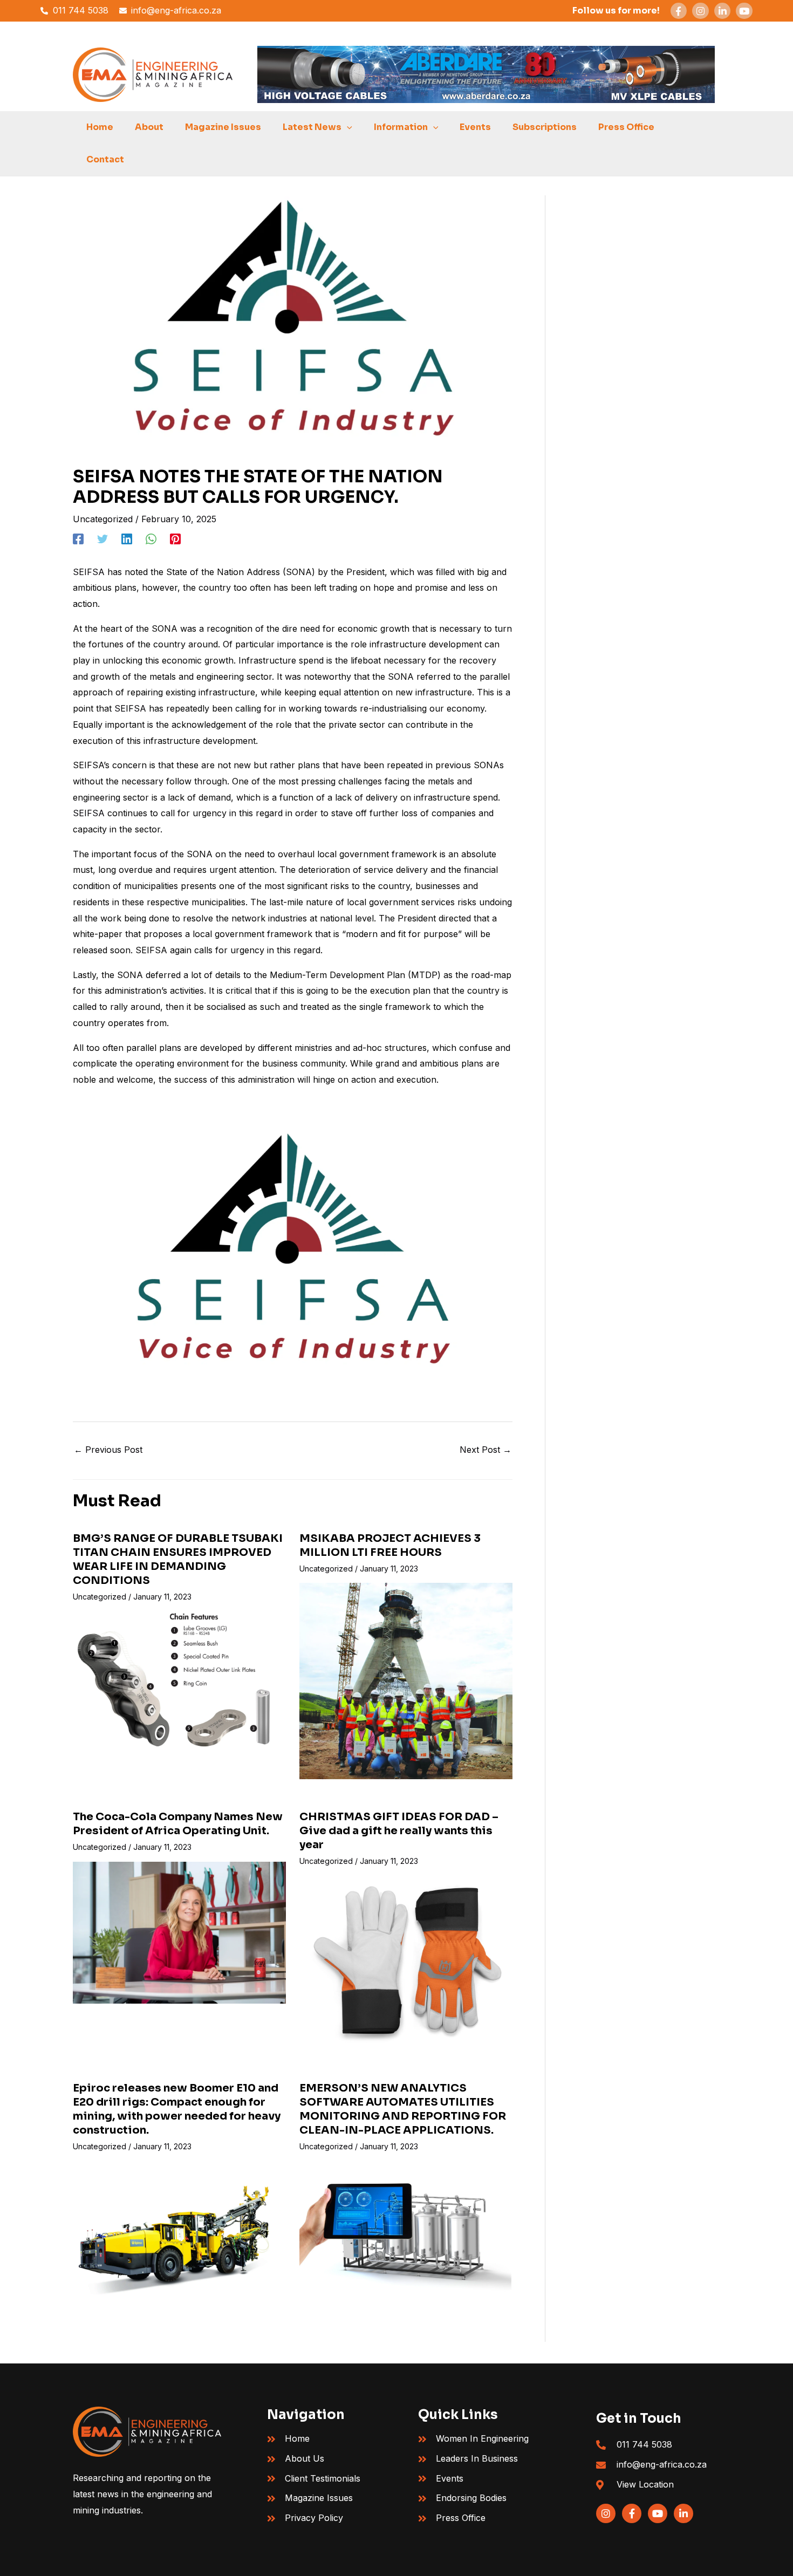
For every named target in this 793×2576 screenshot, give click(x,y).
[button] (347, 127)
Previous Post (108, 1450)
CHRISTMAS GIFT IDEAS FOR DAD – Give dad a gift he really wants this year (399, 1831)
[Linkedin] (127, 539)
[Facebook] (78, 539)
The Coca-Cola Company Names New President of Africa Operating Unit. (178, 1824)
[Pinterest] (175, 539)
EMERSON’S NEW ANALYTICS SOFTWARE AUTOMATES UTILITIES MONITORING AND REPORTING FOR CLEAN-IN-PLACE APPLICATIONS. (403, 2109)
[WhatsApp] (151, 539)
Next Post (486, 1450)
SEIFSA (90, 572)
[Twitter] (102, 539)
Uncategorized (103, 519)
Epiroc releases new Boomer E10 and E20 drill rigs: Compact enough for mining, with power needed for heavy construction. (177, 2109)
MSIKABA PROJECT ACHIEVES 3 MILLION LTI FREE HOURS (390, 1545)
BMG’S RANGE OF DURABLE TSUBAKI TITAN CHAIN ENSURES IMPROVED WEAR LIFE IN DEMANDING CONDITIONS (178, 1559)
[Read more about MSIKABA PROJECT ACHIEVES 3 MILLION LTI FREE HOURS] (406, 1680)
